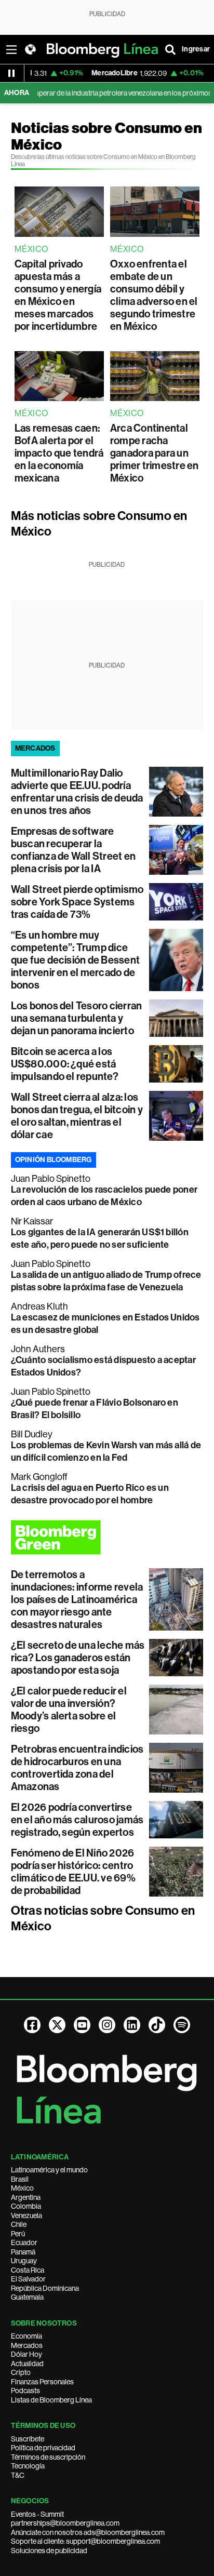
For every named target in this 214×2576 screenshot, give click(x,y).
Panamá (23, 2252)
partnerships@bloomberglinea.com (65, 2523)
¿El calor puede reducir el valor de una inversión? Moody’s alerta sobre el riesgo (69, 1710)
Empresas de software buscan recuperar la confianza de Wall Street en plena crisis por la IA (73, 850)
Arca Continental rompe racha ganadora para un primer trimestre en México (155, 453)
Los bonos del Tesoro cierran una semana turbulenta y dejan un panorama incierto (77, 1018)
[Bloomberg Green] (107, 1537)
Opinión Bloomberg (53, 1160)
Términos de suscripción (48, 2457)
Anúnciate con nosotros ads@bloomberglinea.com (88, 2532)
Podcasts (25, 2391)
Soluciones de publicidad (49, 2551)
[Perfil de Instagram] (107, 2025)
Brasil (20, 2179)
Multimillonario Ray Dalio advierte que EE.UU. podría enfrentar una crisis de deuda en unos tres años (77, 792)
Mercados (27, 2345)
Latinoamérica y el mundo (49, 2170)
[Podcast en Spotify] (182, 2025)
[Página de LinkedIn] (132, 2025)
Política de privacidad (43, 2448)
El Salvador (28, 2279)
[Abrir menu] (11, 49)
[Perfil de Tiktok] (157, 2025)
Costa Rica (28, 2270)
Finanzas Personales (42, 2382)
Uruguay (24, 2261)
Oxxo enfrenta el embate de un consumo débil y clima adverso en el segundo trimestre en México (154, 295)
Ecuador (24, 2243)
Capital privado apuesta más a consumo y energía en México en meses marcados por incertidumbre (58, 295)
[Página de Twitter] (57, 2025)
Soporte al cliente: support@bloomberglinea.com (85, 2541)
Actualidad (27, 2364)
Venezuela (26, 2215)
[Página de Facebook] (32, 2025)
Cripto (21, 2372)
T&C (18, 2475)
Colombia (26, 2206)
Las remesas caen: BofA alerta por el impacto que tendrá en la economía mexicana (59, 453)
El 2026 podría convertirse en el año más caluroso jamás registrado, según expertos (77, 1820)
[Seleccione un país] (30, 49)
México (22, 2188)
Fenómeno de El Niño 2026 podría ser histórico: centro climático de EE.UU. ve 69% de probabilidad (73, 1872)
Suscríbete (28, 2439)
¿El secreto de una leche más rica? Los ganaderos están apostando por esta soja (78, 1658)
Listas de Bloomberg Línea (51, 2400)
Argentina (26, 2197)
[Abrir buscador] (170, 49)
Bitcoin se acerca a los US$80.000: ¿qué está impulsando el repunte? (65, 1064)
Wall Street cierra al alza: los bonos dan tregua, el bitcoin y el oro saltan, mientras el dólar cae (77, 1116)
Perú (18, 2234)
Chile (19, 2224)
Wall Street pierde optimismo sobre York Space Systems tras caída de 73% (77, 902)
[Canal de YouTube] (82, 2025)
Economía (26, 2336)
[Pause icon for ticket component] (11, 73)
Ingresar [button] (196, 49)
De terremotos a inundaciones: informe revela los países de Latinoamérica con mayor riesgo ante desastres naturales (77, 1599)
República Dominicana (45, 2288)
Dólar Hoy (26, 2354)
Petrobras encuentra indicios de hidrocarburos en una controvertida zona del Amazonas (77, 1768)
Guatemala (27, 2297)
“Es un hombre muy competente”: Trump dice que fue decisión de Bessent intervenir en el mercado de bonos (75, 960)
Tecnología (28, 2466)
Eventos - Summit (37, 2514)
